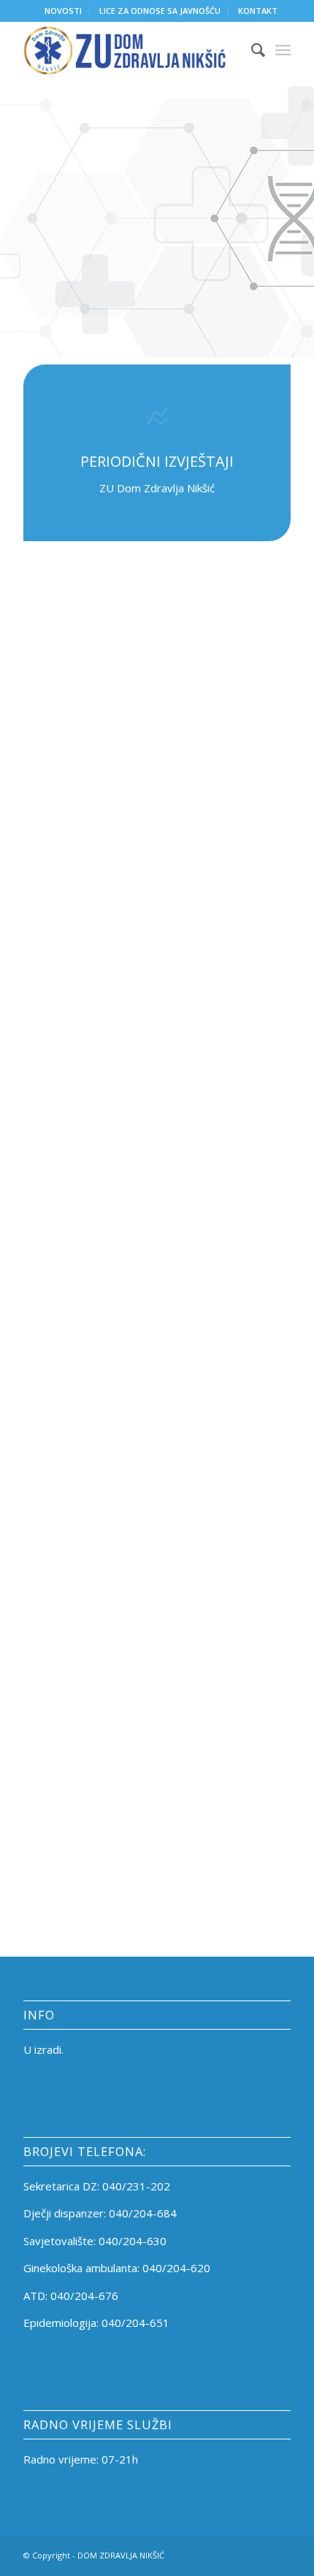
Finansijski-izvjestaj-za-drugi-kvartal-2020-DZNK (181, 776)
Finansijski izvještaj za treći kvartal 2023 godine (191, 1505)
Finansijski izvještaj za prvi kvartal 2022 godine (187, 1107)
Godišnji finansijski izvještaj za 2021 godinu (192, 1042)
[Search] (251, 50)
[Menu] (283, 50)
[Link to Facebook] (236, 2554)
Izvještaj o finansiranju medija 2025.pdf (177, 1769)
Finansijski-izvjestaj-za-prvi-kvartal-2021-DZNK (190, 909)
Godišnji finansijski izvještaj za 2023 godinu (192, 1571)
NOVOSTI (63, 11)
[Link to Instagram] (258, 2554)
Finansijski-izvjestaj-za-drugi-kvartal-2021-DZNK (181, 975)
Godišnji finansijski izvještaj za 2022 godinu (192, 1306)
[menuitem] (64, 11)
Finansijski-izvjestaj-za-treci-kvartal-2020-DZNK (179, 843)
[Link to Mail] (280, 2554)
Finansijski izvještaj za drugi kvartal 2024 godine (187, 1703)
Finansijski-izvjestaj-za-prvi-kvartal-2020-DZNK (190, 711)
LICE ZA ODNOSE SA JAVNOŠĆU (160, 11)
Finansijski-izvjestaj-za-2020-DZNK (191, 644)
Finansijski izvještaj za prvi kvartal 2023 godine (187, 1372)
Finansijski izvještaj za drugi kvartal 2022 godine (187, 1174)
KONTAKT (258, 11)
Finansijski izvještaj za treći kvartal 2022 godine (191, 1240)
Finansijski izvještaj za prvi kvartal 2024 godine (187, 1637)
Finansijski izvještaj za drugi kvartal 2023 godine (187, 1438)
